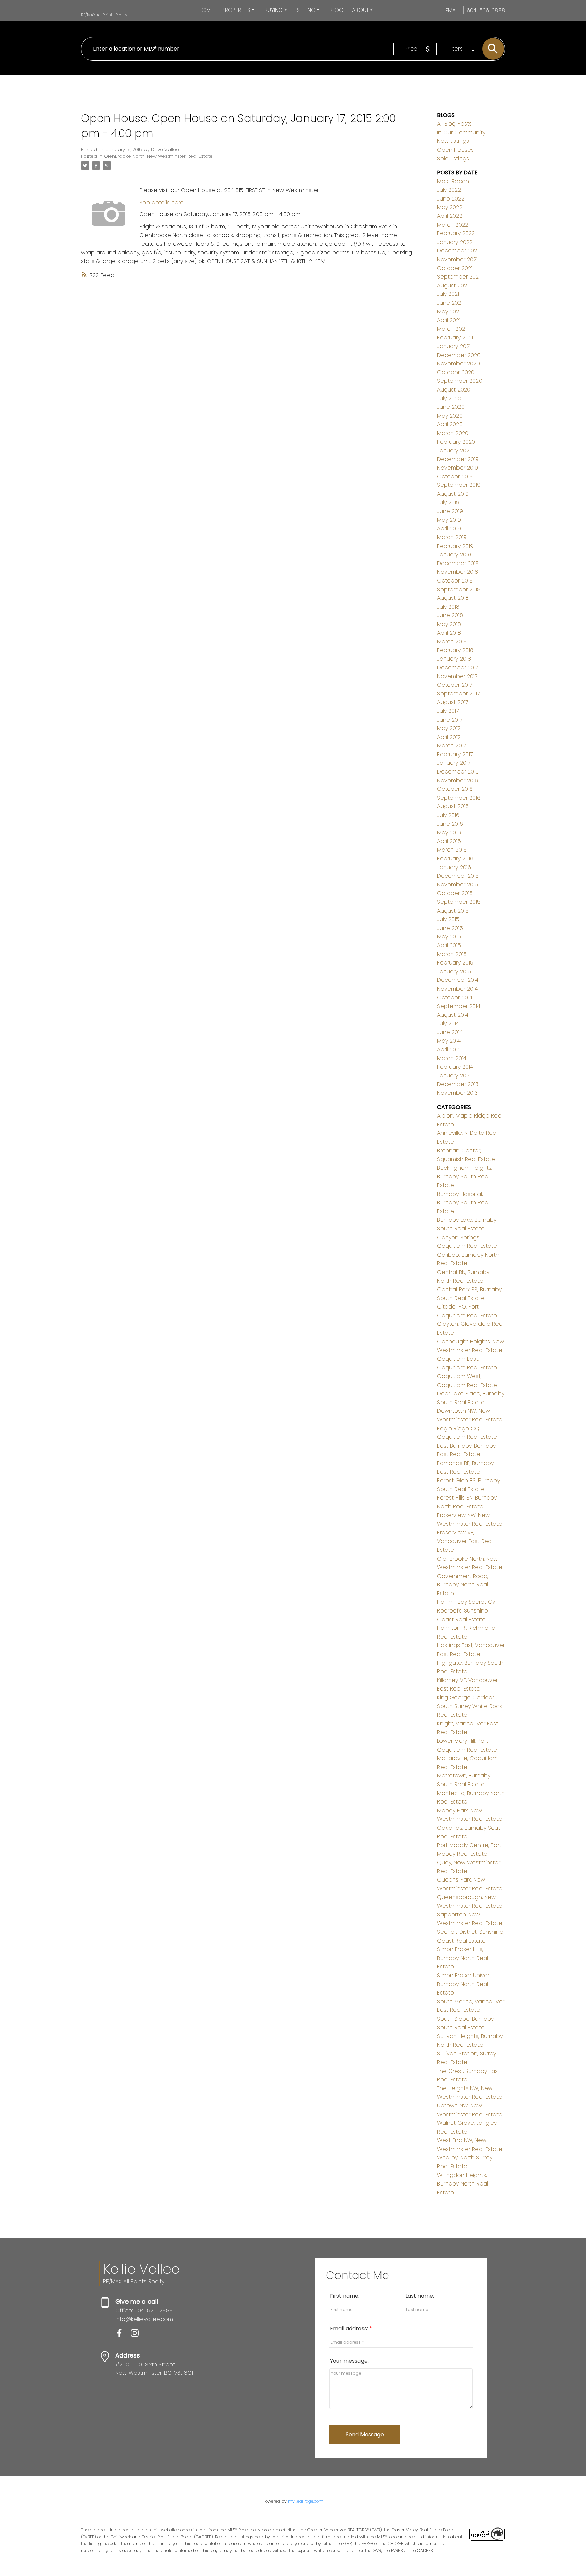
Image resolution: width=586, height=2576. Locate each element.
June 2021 (450, 303)
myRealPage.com (306, 2501)
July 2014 (448, 1023)
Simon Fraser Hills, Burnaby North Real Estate (463, 1958)
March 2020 (453, 433)
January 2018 (454, 659)
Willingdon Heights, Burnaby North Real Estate (463, 2184)
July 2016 (448, 815)
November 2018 (458, 572)
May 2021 (449, 312)
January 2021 (454, 346)
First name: (345, 2296)
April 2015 (449, 945)
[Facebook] (123, 2335)
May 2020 (450, 416)
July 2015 (448, 919)
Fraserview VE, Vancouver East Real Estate (465, 1541)
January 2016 (454, 867)
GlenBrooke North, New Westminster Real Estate (158, 156)
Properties (236, 10)
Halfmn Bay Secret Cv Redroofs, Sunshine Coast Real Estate (466, 1610)
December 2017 (458, 667)
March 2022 (453, 225)
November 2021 (457, 259)
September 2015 (459, 902)
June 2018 (450, 615)
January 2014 (454, 1076)
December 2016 (458, 772)
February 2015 (455, 963)
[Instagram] (137, 2335)
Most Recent (454, 181)
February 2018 (455, 650)
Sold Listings (453, 159)
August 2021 (453, 285)
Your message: (349, 2361)
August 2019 (453, 494)
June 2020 (451, 407)
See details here (162, 202)
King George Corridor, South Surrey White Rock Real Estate (470, 1706)
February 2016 (455, 858)
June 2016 (450, 824)
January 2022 (455, 242)
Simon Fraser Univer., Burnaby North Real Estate (464, 1984)
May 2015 (449, 937)
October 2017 (455, 685)
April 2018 (449, 633)
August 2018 (453, 598)
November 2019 (458, 468)
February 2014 (455, 1067)
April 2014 (449, 1050)
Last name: (420, 2296)
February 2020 (456, 442)
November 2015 (458, 885)
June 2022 (451, 199)
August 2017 (453, 702)
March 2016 (452, 850)
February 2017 (455, 754)
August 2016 (453, 806)
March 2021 (452, 329)
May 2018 (449, 624)
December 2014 (458, 980)
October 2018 (455, 581)
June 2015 (450, 928)
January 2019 (454, 555)
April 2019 (449, 528)
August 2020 (454, 390)
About (360, 10)
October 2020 (456, 372)
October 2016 (455, 789)
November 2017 (457, 676)
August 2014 (453, 1015)
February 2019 (455, 546)
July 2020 (449, 398)
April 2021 (449, 320)
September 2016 (459, 798)
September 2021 (459, 277)
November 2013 (457, 1093)
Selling (306, 10)
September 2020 (460, 381)
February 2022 (456, 233)
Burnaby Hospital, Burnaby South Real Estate (463, 1203)
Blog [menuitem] (337, 10)
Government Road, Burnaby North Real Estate (463, 1585)
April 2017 (449, 737)
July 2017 (448, 711)
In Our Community (461, 132)
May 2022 (450, 207)
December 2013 (458, 1084)
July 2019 (448, 503)
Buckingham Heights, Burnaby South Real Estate (465, 1177)
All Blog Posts (454, 124)
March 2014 (452, 1058)
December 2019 (458, 459)
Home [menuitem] (206, 10)
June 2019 (450, 511)
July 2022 (449, 190)
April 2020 (450, 424)
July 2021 (448, 294)
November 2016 (458, 780)
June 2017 (450, 720)
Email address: (350, 2329)
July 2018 (448, 607)
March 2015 (452, 954)
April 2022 (450, 216)
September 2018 (459, 589)
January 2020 (455, 450)
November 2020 (458, 364)
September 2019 (459, 485)
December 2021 (458, 251)
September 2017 (458, 694)
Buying (274, 10)
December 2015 (458, 876)
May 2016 (449, 832)
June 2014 (450, 1032)
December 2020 (459, 355)
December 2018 (458, 563)
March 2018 (452, 641)
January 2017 (454, 763)
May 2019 (449, 520)
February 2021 (455, 337)
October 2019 (455, 476)
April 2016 (449, 841)
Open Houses (455, 150)
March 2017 (452, 746)
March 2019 (452, 537)
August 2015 (453, 911)
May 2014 (449, 1041)
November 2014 (457, 989)
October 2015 (455, 893)
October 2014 (455, 998)
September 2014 (459, 1006)
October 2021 (455, 268)
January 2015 (454, 971)
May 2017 (449, 728)
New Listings (453, 141)
